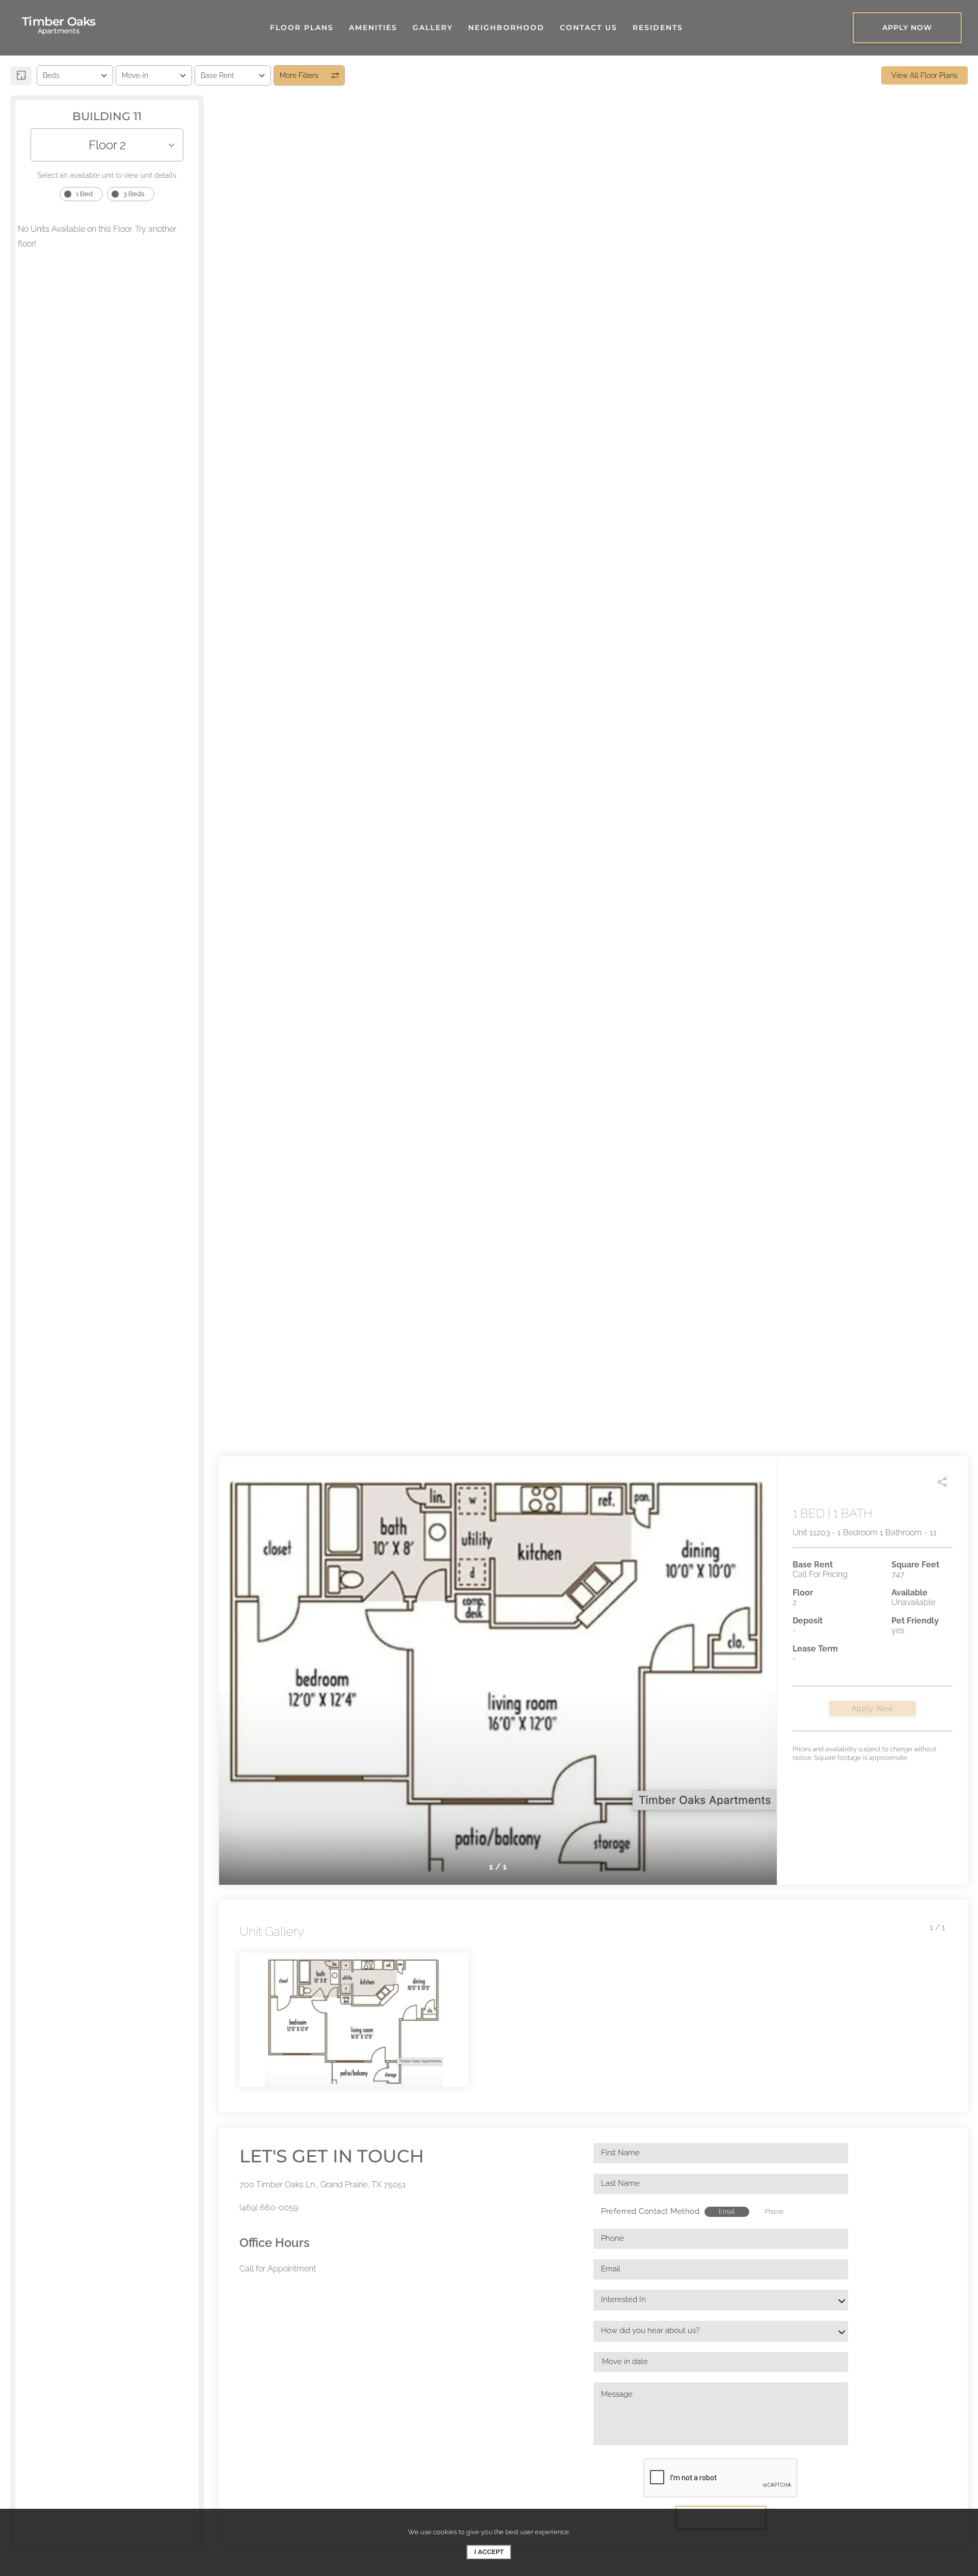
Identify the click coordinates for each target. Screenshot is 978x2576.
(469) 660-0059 (269, 2207)
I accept (489, 2552)
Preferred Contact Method (650, 2211)
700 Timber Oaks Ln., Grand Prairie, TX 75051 (323, 2185)
